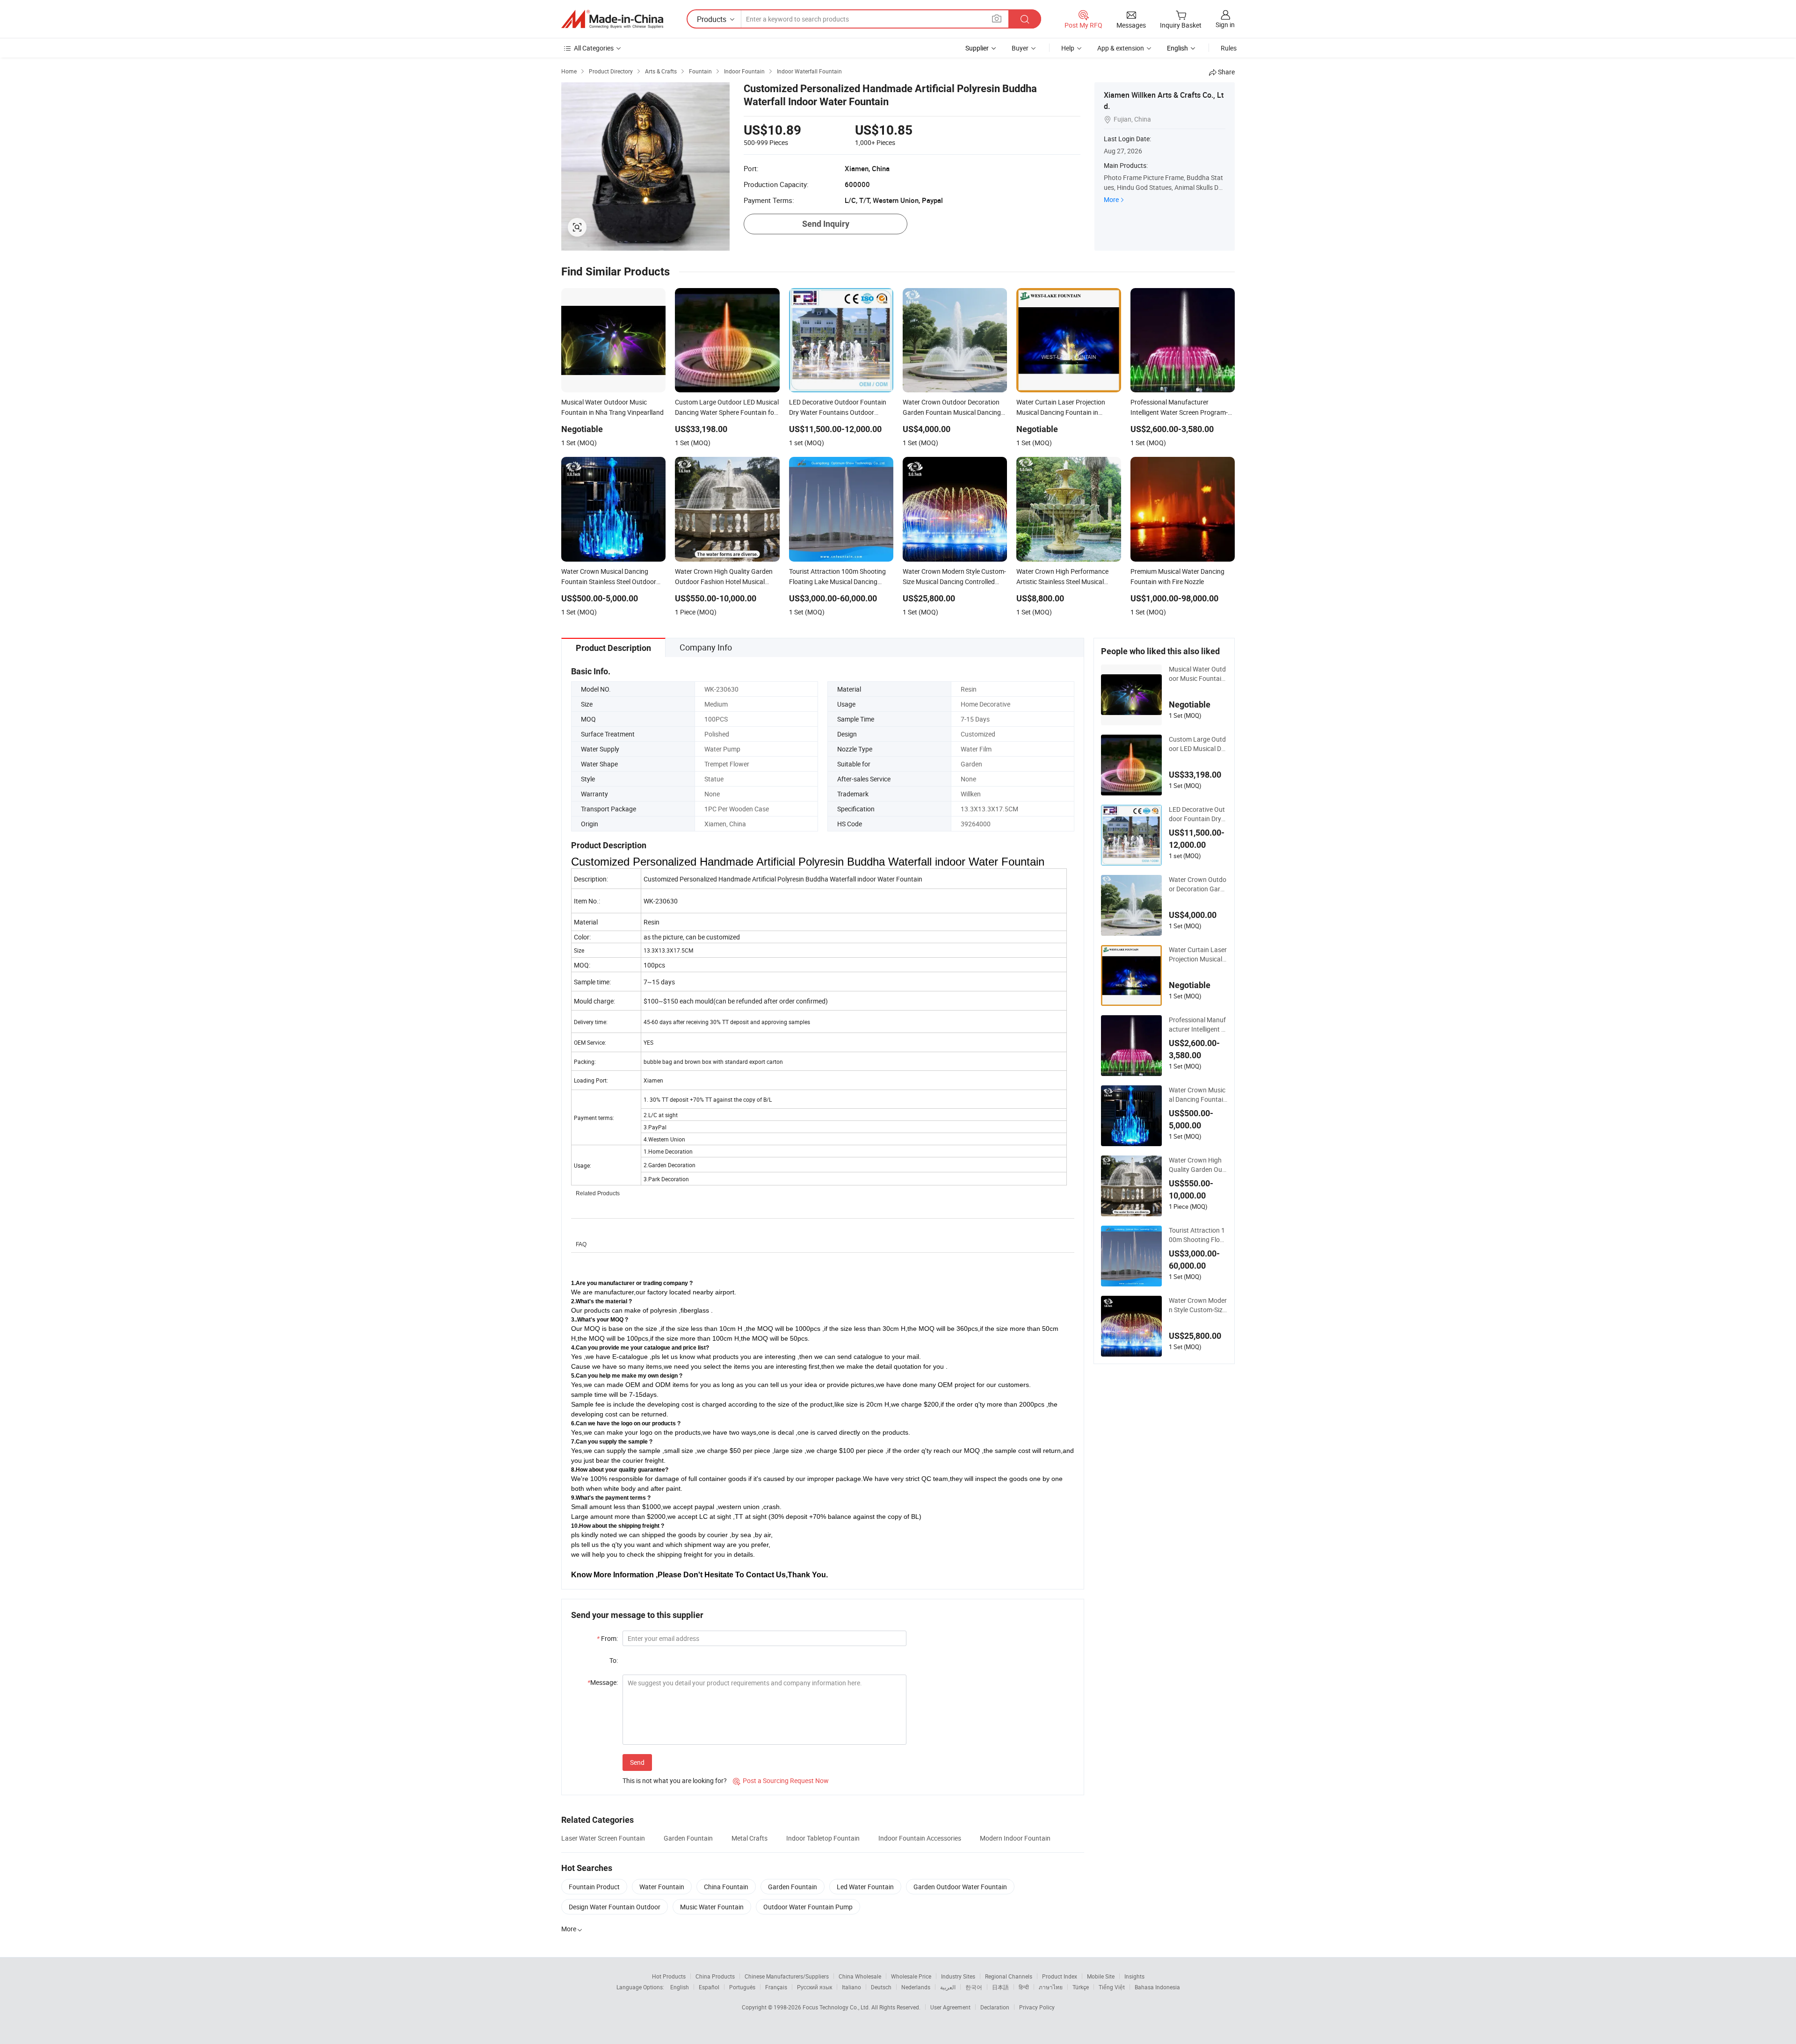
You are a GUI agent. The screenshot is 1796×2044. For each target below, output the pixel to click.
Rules (1229, 48)
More (1111, 199)
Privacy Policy (1037, 2007)
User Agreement (950, 2007)
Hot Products (669, 1976)
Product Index (1060, 1976)
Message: (603, 1682)
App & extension (1121, 48)
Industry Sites (958, 1976)
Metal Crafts (750, 1838)
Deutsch (881, 1987)
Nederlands (916, 1987)
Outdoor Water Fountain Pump (808, 1907)
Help (1068, 48)
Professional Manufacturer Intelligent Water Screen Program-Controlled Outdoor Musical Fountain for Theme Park (1198, 1025)
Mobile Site (1101, 1976)
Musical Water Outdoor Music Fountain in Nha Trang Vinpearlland (1198, 674)
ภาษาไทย (1051, 1987)
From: (607, 1638)
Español (709, 1987)
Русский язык (815, 1987)
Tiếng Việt (1112, 1987)
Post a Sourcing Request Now (781, 1780)
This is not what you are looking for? (675, 1780)
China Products (715, 1976)
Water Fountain (662, 1887)
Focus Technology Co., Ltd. (837, 2007)
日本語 (1000, 1987)
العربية (948, 1987)
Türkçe (1081, 1987)
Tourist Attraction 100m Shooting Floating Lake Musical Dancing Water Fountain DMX (1198, 1235)
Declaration (995, 2007)
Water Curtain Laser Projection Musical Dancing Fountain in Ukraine (1198, 954)
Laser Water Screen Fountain (603, 1838)
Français (776, 1987)
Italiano (851, 1987)
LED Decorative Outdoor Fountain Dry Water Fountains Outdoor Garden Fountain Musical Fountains (1198, 814)
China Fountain (726, 1887)
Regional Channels (1009, 1976)
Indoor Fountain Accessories (920, 1838)
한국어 (974, 1987)
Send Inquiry (826, 224)
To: (614, 1660)
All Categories (594, 48)
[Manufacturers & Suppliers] (612, 19)
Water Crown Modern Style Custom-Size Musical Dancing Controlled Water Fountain (1198, 1305)
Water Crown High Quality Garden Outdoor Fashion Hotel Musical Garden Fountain (1198, 1165)
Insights (1134, 1976)
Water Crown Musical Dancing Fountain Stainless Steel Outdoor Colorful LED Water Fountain (1198, 1095)
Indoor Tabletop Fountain (823, 1838)
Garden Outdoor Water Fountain (960, 1887)
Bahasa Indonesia (1157, 1987)
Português (742, 1987)
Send (637, 1762)
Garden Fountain (688, 1838)
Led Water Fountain (865, 1887)
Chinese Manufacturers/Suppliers (787, 1976)
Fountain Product (594, 1887)
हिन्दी (1024, 1987)
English (680, 1987)
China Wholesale (860, 1976)
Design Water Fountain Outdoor (615, 1907)
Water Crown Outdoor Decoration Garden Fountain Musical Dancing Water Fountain (1198, 884)
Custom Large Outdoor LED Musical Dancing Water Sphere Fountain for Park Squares (1197, 744)
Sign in (1225, 25)
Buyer (1020, 48)
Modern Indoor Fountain (1015, 1838)
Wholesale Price (911, 1976)
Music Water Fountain (712, 1907)
